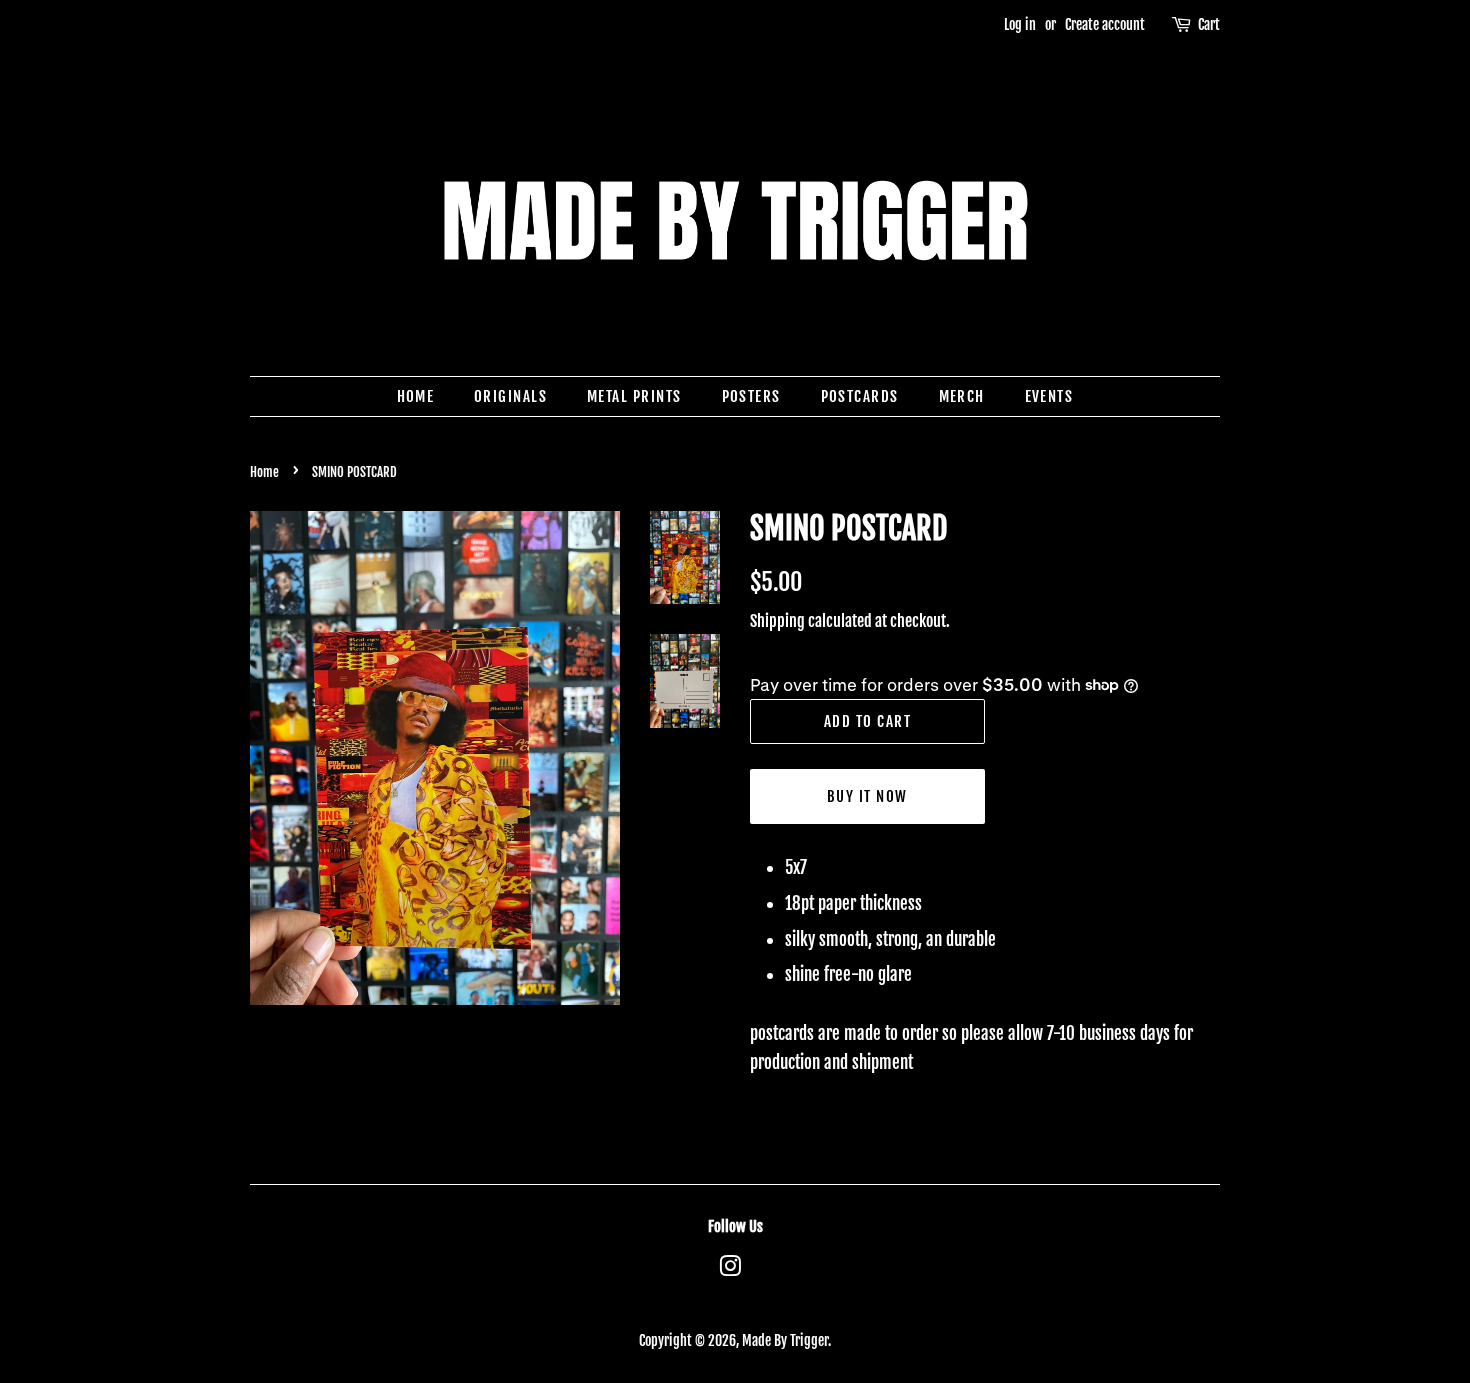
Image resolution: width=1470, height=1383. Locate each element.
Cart (1209, 24)
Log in (1020, 24)
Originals (511, 396)
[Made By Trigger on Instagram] (730, 1269)
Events (1049, 396)
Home (416, 396)
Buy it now (867, 796)
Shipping (777, 621)
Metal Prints (634, 396)
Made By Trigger (785, 1340)
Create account (1105, 24)
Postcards (860, 396)
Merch (962, 396)
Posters (752, 396)
